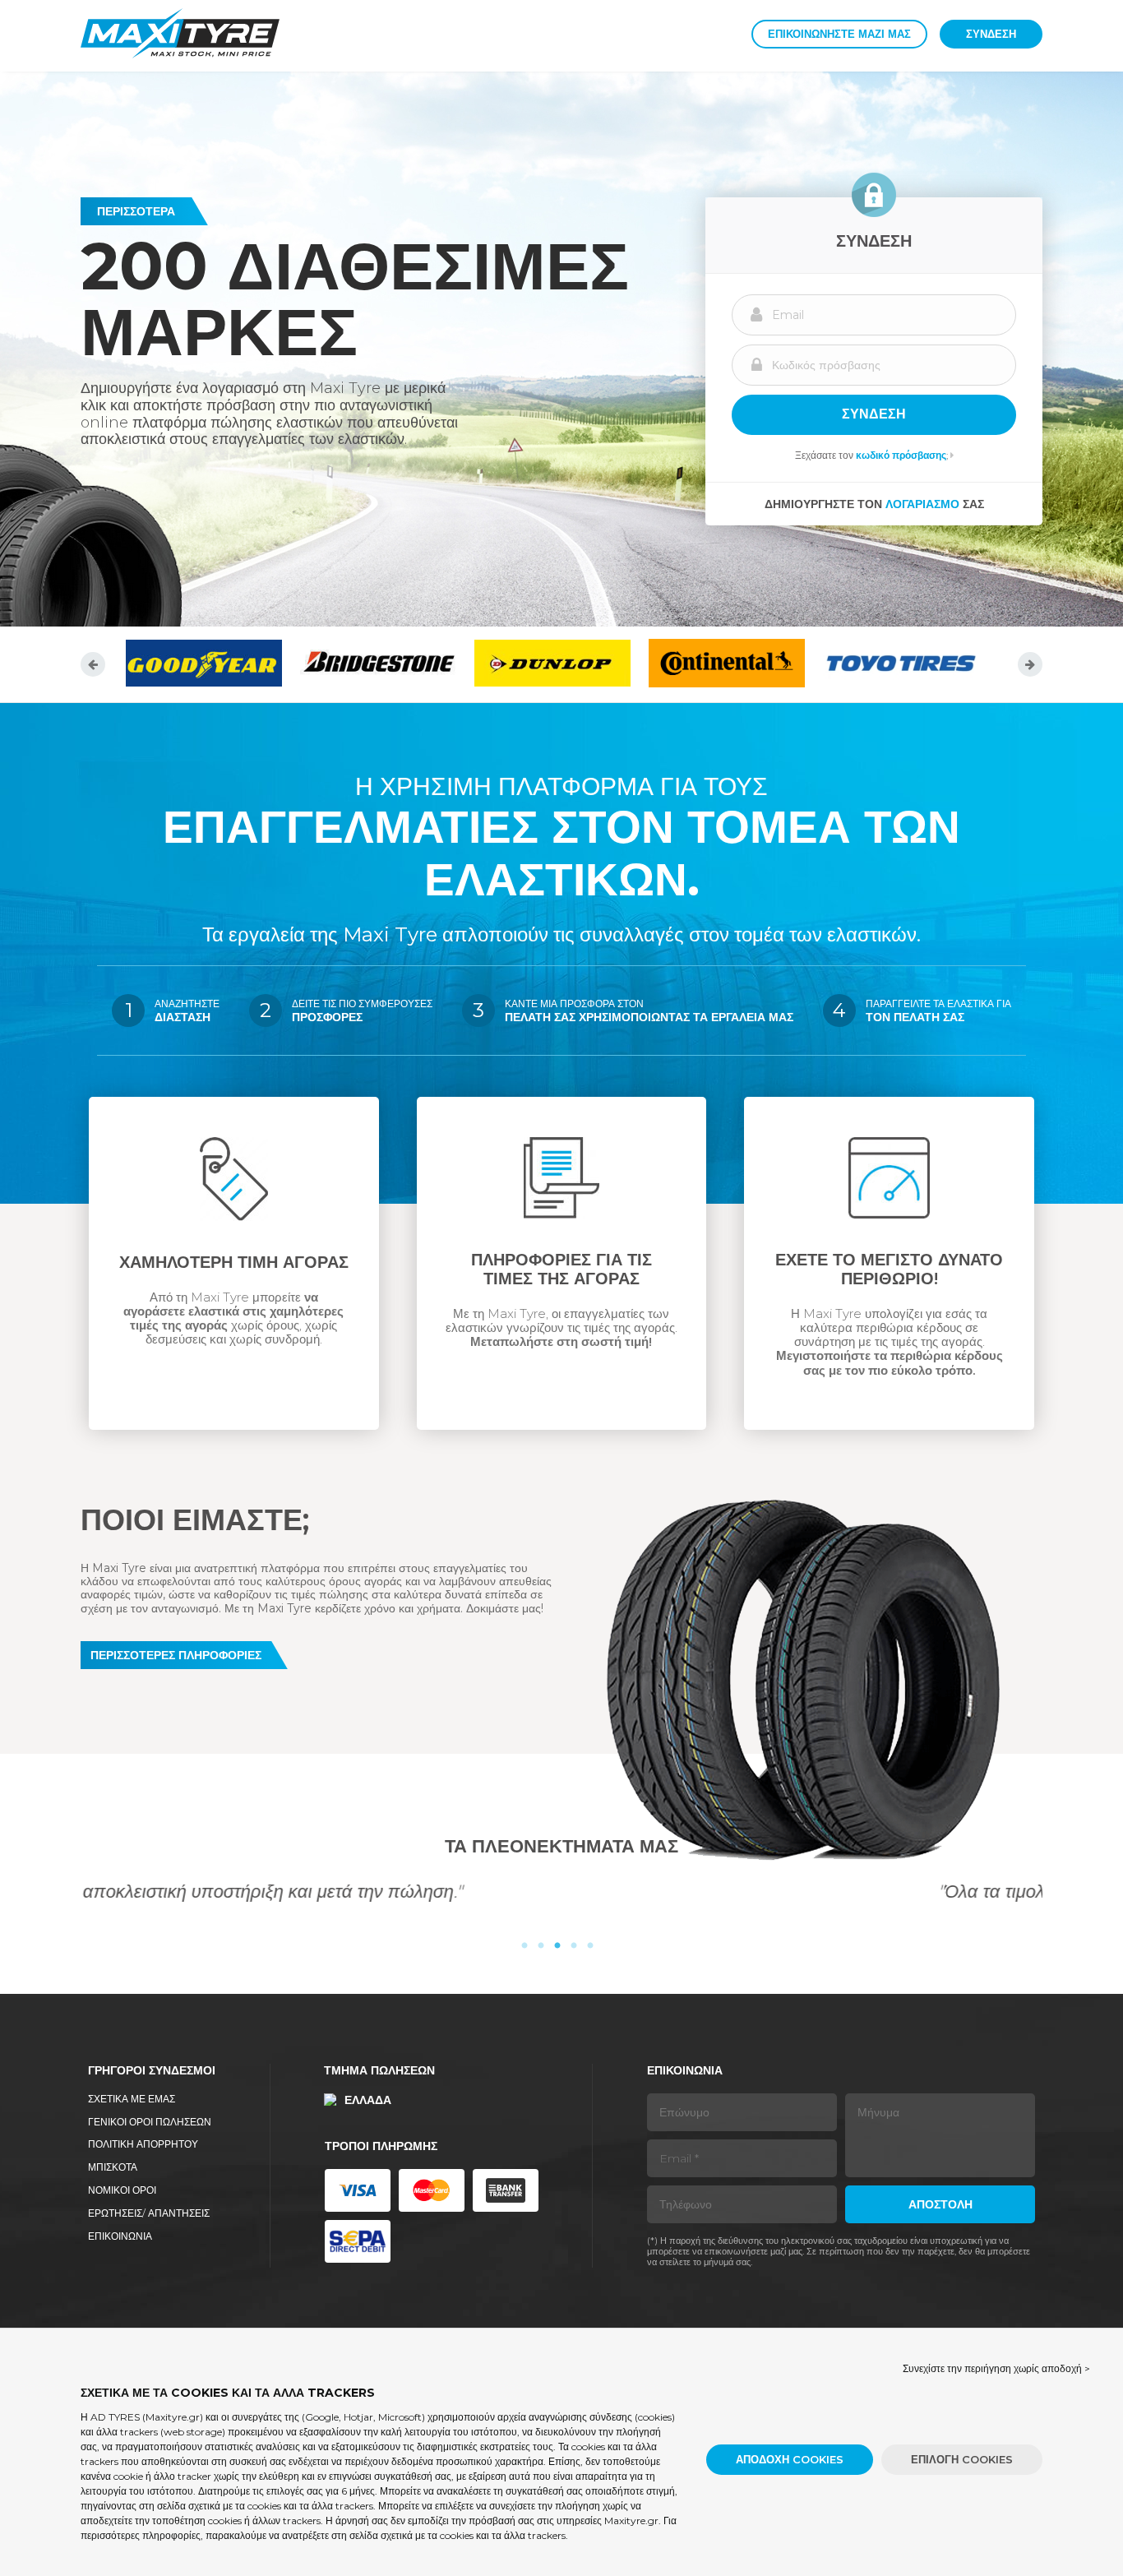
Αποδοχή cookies (790, 2459)
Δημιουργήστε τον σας (874, 504)
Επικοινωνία (120, 2236)
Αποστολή (940, 2204)
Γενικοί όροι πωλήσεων (150, 2122)
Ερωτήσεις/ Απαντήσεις (149, 2213)
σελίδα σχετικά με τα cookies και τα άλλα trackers (265, 2506)
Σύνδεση (991, 34)
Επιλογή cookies (962, 2459)
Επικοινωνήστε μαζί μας (839, 34)
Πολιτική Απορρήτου (143, 2144)
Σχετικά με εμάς (132, 2099)
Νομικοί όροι (122, 2190)
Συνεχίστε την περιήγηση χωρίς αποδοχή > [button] (996, 2368)
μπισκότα (113, 2167)
